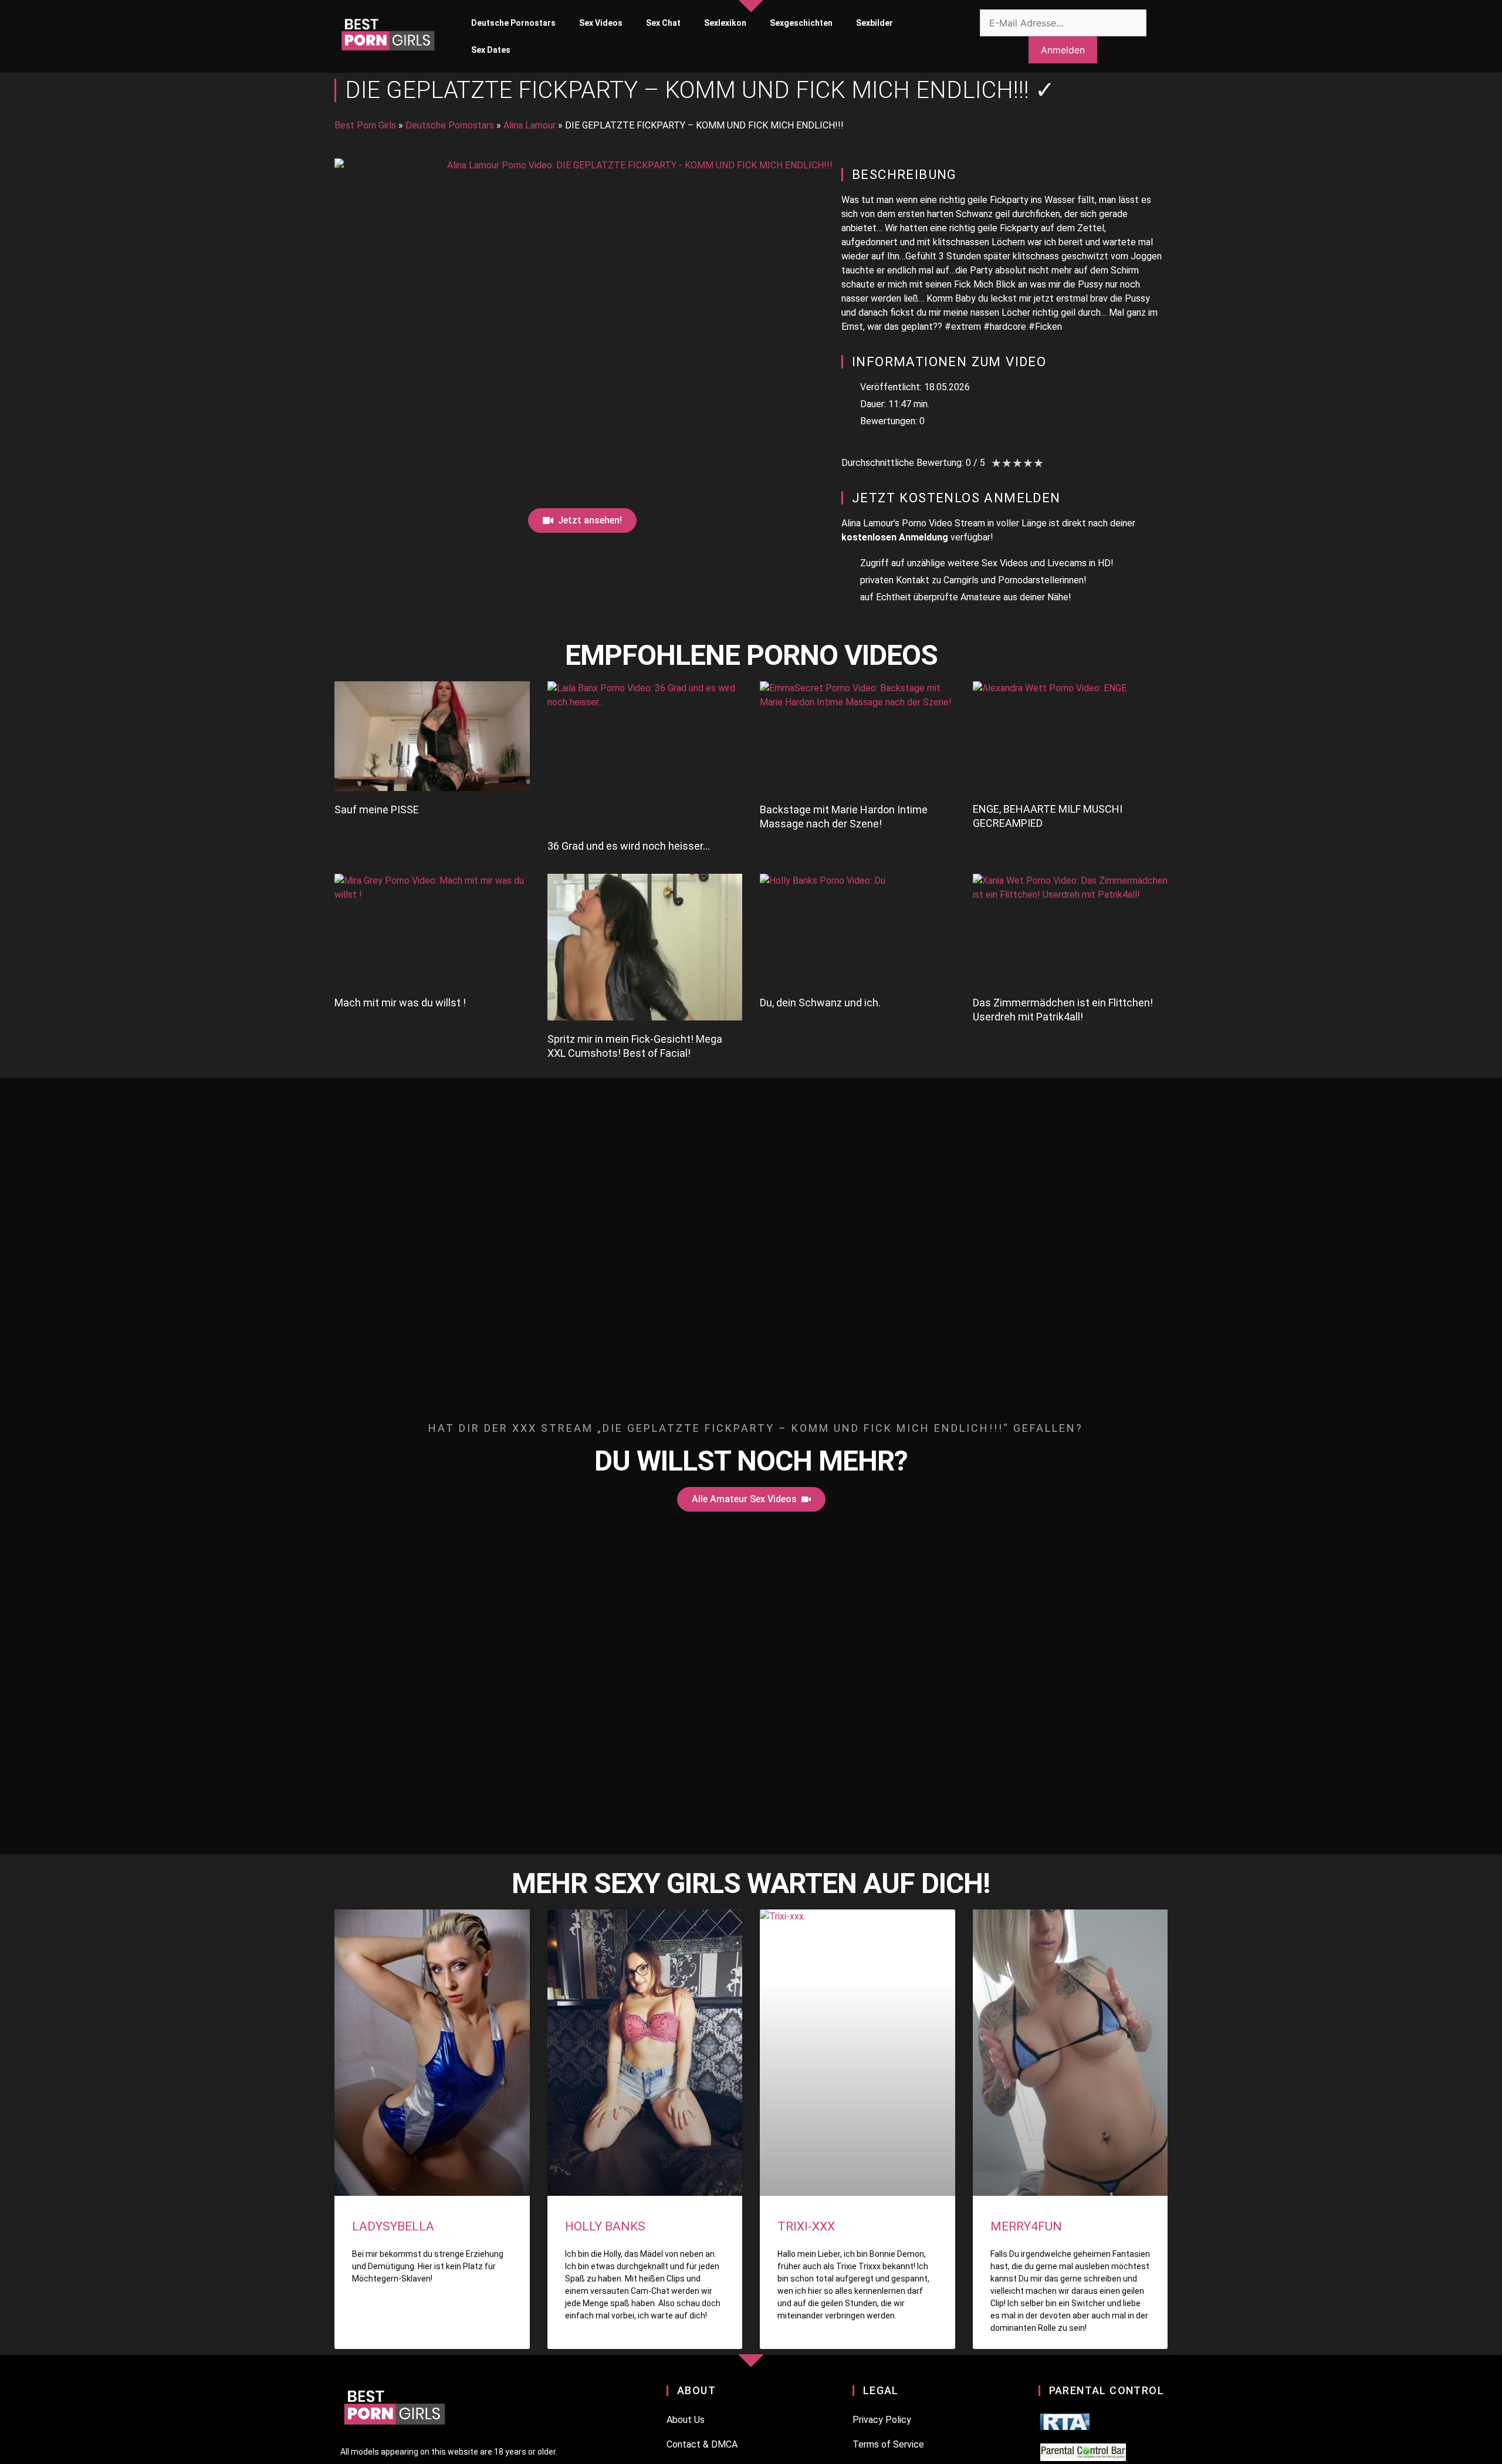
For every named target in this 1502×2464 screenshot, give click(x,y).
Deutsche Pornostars (513, 23)
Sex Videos (601, 23)
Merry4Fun (1026, 2226)
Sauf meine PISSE (377, 809)
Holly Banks (605, 2226)
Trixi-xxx (806, 2226)
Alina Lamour (530, 125)
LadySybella (393, 2226)
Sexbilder (875, 23)
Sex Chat (663, 23)
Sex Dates (491, 50)
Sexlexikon (725, 23)
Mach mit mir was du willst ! (400, 1003)
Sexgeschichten (801, 23)
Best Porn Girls (365, 125)
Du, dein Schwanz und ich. (820, 1003)
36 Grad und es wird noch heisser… (629, 846)
